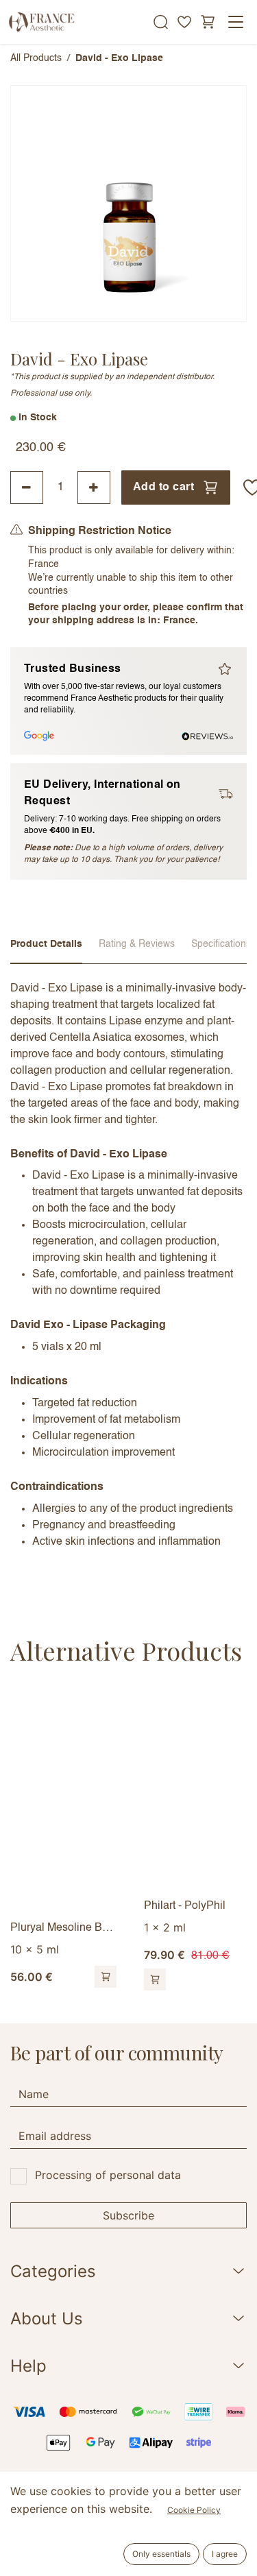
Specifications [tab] (221, 944)
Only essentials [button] (161, 2554)
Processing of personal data (108, 2175)
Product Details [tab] (46, 944)
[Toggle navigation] (236, 22)
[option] (128, 1840)
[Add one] (94, 487)
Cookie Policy (194, 2510)
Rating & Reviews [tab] (137, 944)
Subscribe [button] (128, 2215)
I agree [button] (225, 2554)
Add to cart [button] (163, 487)
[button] (106, 1977)
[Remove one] (27, 487)
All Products (36, 58)
